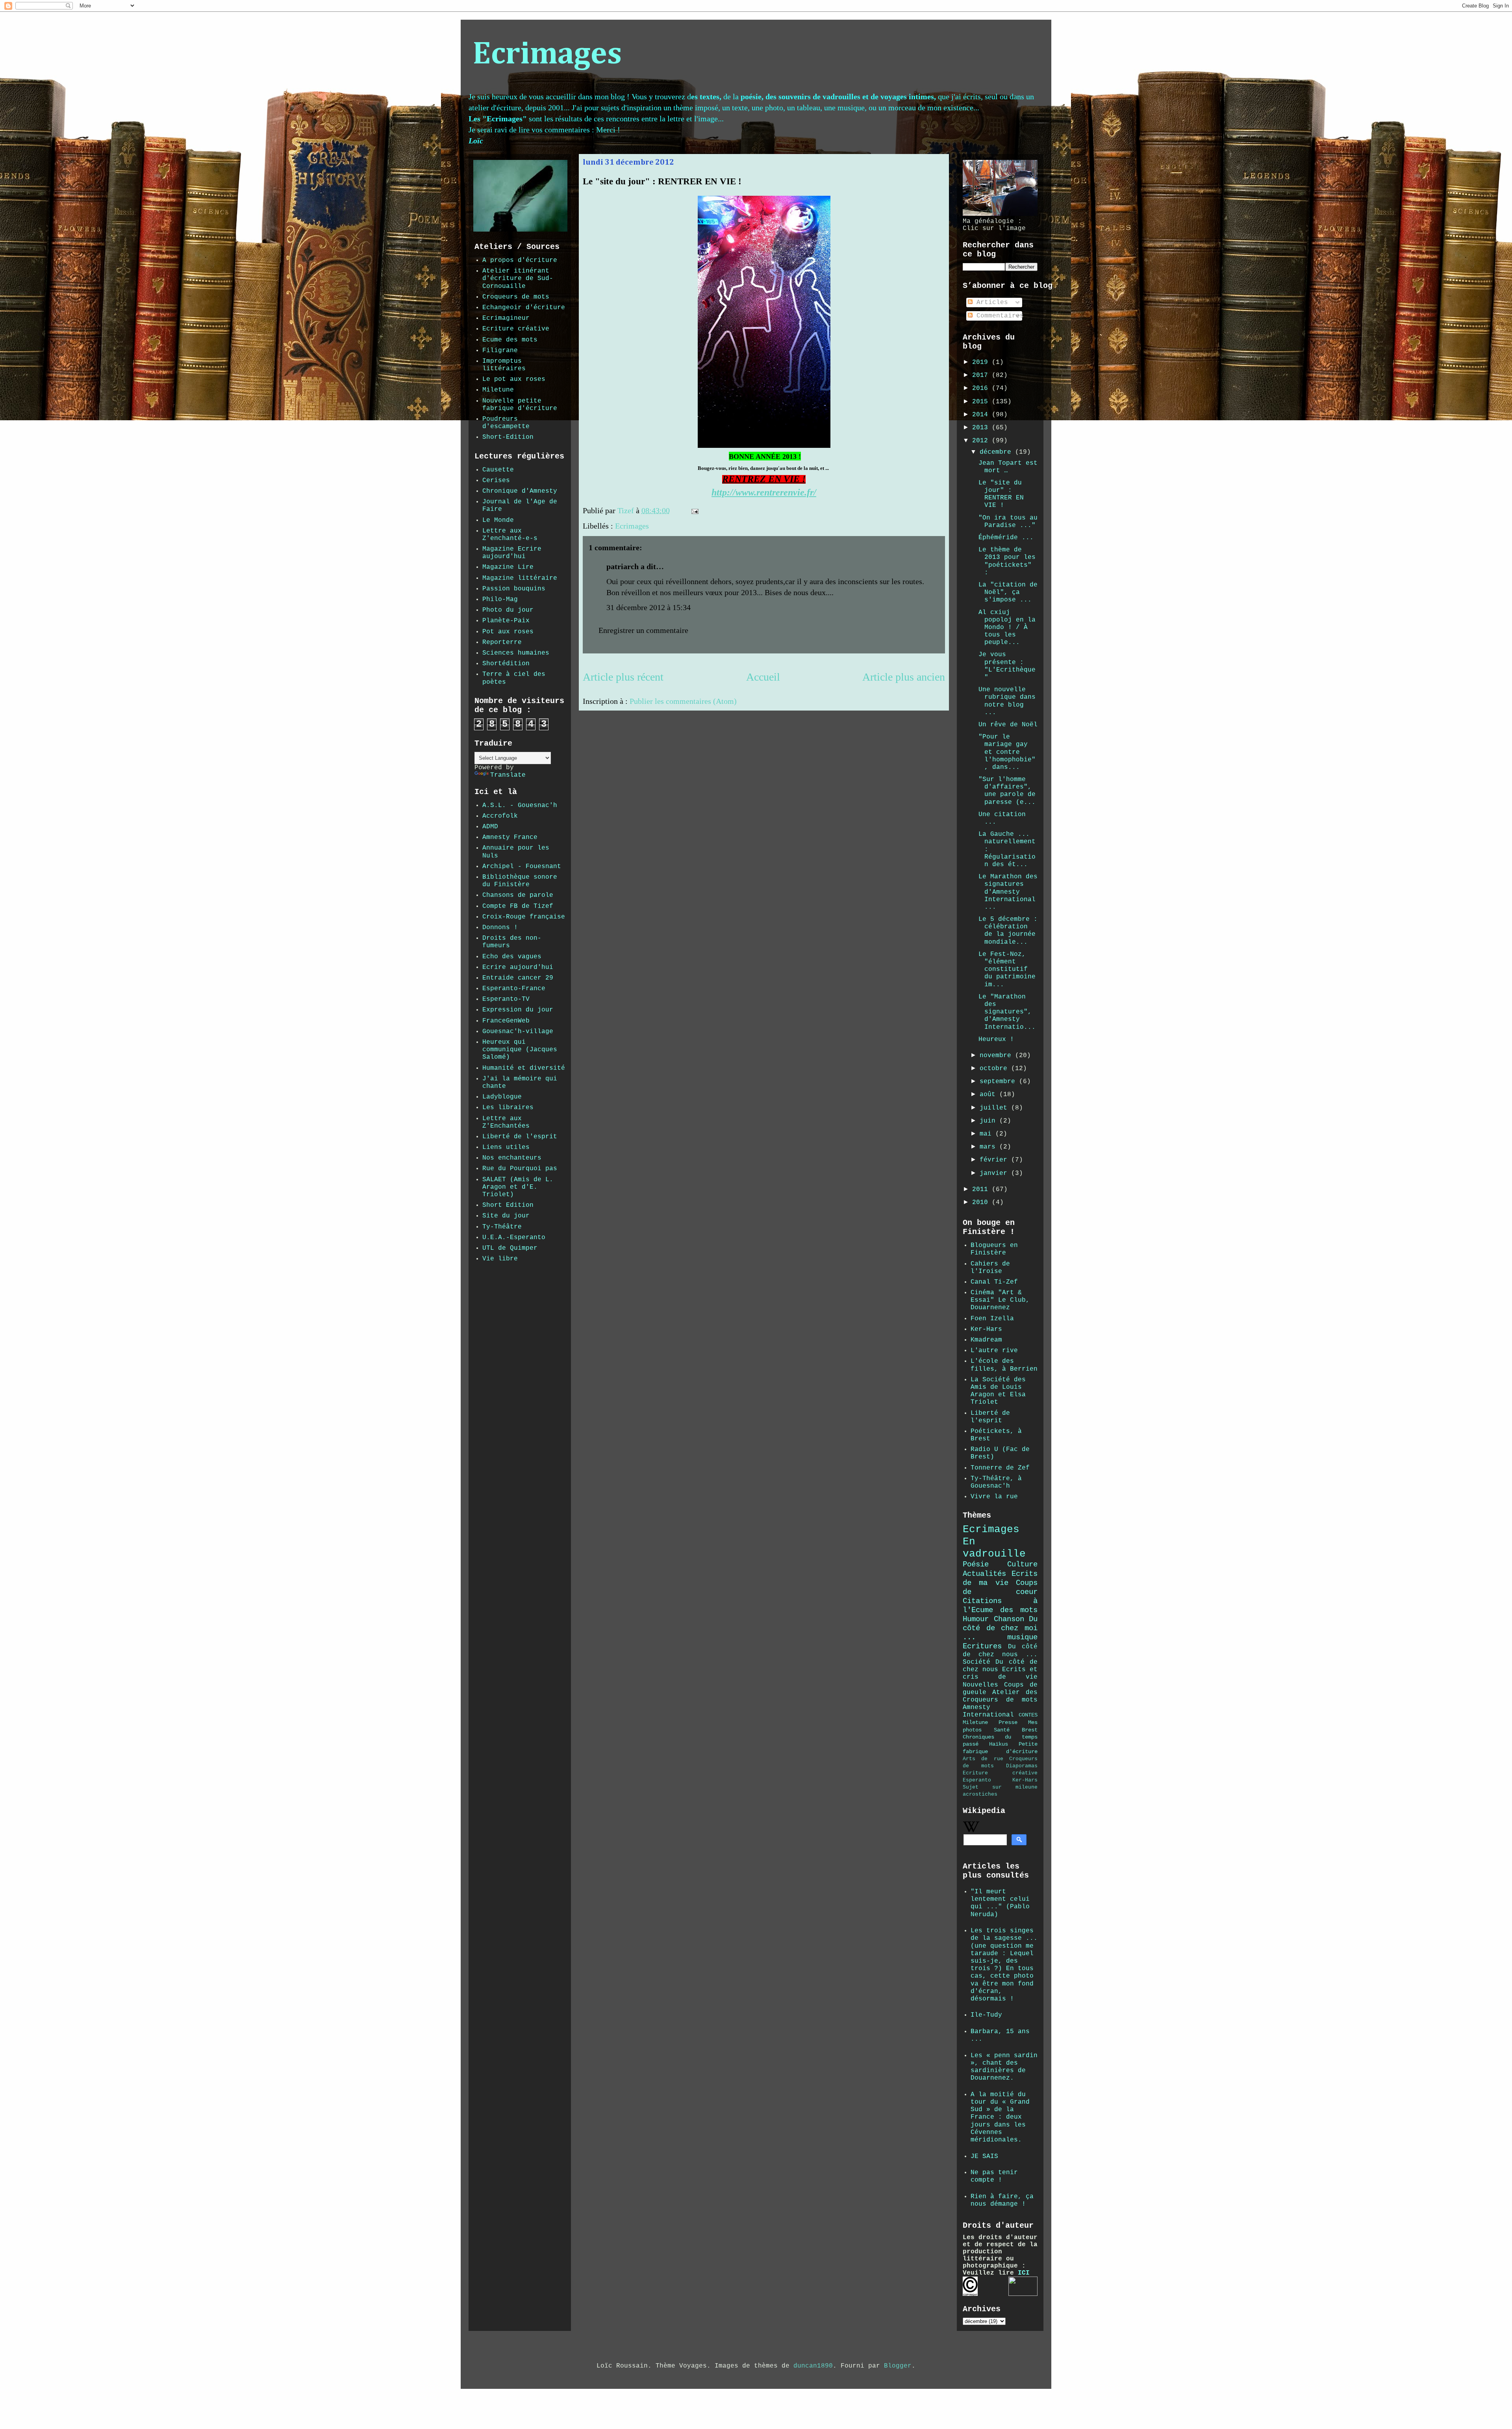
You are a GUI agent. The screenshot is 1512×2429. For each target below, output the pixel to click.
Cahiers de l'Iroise (990, 1268)
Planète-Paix (506, 621)
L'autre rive (994, 1351)
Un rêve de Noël (1008, 725)
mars (989, 1147)
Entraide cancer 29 (518, 978)
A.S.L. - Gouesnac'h (520, 805)
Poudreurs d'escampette (506, 423)
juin (989, 1121)
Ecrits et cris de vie (1000, 1673)
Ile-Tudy (986, 2015)
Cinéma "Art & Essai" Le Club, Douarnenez (1000, 1300)
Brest (1030, 1730)
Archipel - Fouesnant (522, 867)
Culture (1022, 1564)
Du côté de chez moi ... (1000, 1628)
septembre (999, 1082)
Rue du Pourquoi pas (520, 1169)
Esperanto (977, 1780)
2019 (982, 362)
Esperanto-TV (506, 999)
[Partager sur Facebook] (734, 512)
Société (976, 1662)
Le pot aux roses (514, 379)
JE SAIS (984, 2156)
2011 (982, 1189)
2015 (982, 402)
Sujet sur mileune (1000, 1787)
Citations (982, 1601)
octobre (995, 1069)
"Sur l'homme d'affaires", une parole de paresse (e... (1007, 791)
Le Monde (498, 520)
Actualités (984, 1574)
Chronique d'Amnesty (520, 491)
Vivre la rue (994, 1497)
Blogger (898, 2366)
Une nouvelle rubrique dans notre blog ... (1007, 701)
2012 (982, 441)
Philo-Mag (500, 599)
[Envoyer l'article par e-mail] (694, 510)
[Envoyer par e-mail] (712, 512)
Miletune (498, 390)
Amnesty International (988, 1711)
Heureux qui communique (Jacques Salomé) (520, 1050)
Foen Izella (992, 1319)
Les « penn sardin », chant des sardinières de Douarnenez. (1004, 2067)
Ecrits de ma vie (1000, 1578)
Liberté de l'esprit (520, 1137)
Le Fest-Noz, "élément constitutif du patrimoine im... (1007, 970)
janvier (995, 1173)
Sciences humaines (516, 653)
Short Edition (508, 1205)
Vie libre (500, 1259)
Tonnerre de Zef (1000, 1468)
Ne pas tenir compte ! (994, 2176)
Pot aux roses (508, 632)
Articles (990, 302)
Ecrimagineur (506, 318)
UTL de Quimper (510, 1248)
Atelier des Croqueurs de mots (1000, 1696)
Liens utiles (506, 1147)
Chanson (1009, 1619)
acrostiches (980, 1794)
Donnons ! (500, 928)
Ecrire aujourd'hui (518, 967)
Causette (498, 470)
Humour (976, 1619)
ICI (1024, 2273)
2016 (982, 388)
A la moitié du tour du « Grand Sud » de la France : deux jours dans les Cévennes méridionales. (1000, 2117)
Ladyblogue (502, 1097)
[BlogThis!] (719, 512)
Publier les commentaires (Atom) (683, 701)
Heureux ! (996, 1039)
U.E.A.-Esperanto (514, 1238)
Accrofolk (500, 816)
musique (1022, 1637)
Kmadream (986, 1340)
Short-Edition (508, 437)
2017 (982, 375)
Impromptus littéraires (504, 365)
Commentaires (998, 316)
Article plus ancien (904, 677)
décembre (997, 452)
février (995, 1160)
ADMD (490, 827)
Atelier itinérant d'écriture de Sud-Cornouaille (518, 278)
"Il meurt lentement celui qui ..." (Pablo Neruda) (1000, 1903)
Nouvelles (980, 1685)
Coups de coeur (1000, 1587)
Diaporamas (1022, 1766)
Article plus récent (623, 677)
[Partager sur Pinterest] (742, 512)
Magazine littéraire (520, 578)
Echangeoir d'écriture (524, 308)
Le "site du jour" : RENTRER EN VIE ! (1001, 494)
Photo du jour (508, 610)
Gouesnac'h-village (518, 1032)
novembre (997, 1056)
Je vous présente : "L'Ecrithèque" (1007, 666)
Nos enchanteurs (512, 1158)
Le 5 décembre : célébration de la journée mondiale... (1008, 931)
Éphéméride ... (1006, 538)
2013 (982, 428)
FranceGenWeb (506, 1021)
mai (988, 1134)
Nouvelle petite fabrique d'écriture (520, 405)
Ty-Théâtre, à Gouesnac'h (996, 1482)
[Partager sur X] (727, 512)
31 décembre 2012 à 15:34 (649, 607)
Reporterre (502, 642)
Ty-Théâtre (502, 1227)
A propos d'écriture (520, 260)
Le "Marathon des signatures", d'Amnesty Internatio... (1007, 1012)
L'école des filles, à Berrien (1004, 1365)
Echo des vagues (512, 957)
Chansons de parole (518, 895)
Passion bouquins (514, 589)
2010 (982, 1202)
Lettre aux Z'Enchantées (506, 1122)
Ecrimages (547, 55)
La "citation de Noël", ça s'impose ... (1008, 592)
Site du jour (506, 1216)
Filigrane (500, 351)
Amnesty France (510, 837)
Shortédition (506, 664)
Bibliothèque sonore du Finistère (520, 881)
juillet (995, 1108)
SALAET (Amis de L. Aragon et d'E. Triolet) (518, 1187)
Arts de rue (983, 1759)
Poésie (976, 1564)
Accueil (763, 677)
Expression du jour (518, 1010)
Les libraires (508, 1108)
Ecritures (982, 1646)
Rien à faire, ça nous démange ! (1002, 2200)
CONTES (1028, 1715)
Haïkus (999, 1744)
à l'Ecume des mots (1000, 1606)
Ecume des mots (510, 340)
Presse (1008, 1722)
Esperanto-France (514, 989)
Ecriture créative (516, 329)
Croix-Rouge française (524, 917)
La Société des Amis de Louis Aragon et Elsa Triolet (998, 1391)
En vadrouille (994, 1548)
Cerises (496, 481)
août (989, 1095)
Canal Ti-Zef (994, 1282)
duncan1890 (813, 2366)
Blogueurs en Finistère (994, 1249)
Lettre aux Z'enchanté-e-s (510, 535)
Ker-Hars (986, 1329)
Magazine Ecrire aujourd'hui (512, 553)
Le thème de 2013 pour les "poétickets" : (1007, 561)
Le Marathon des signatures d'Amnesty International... (1008, 892)
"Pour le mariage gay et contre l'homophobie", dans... (1007, 752)
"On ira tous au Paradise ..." (1008, 522)
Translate (508, 775)
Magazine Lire (508, 567)
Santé (1002, 1730)
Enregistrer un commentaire (643, 630)
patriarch (623, 566)
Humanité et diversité (524, 1068)
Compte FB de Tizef (518, 906)
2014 (982, 415)
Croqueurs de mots (516, 297)
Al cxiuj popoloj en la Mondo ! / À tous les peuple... (1007, 628)
